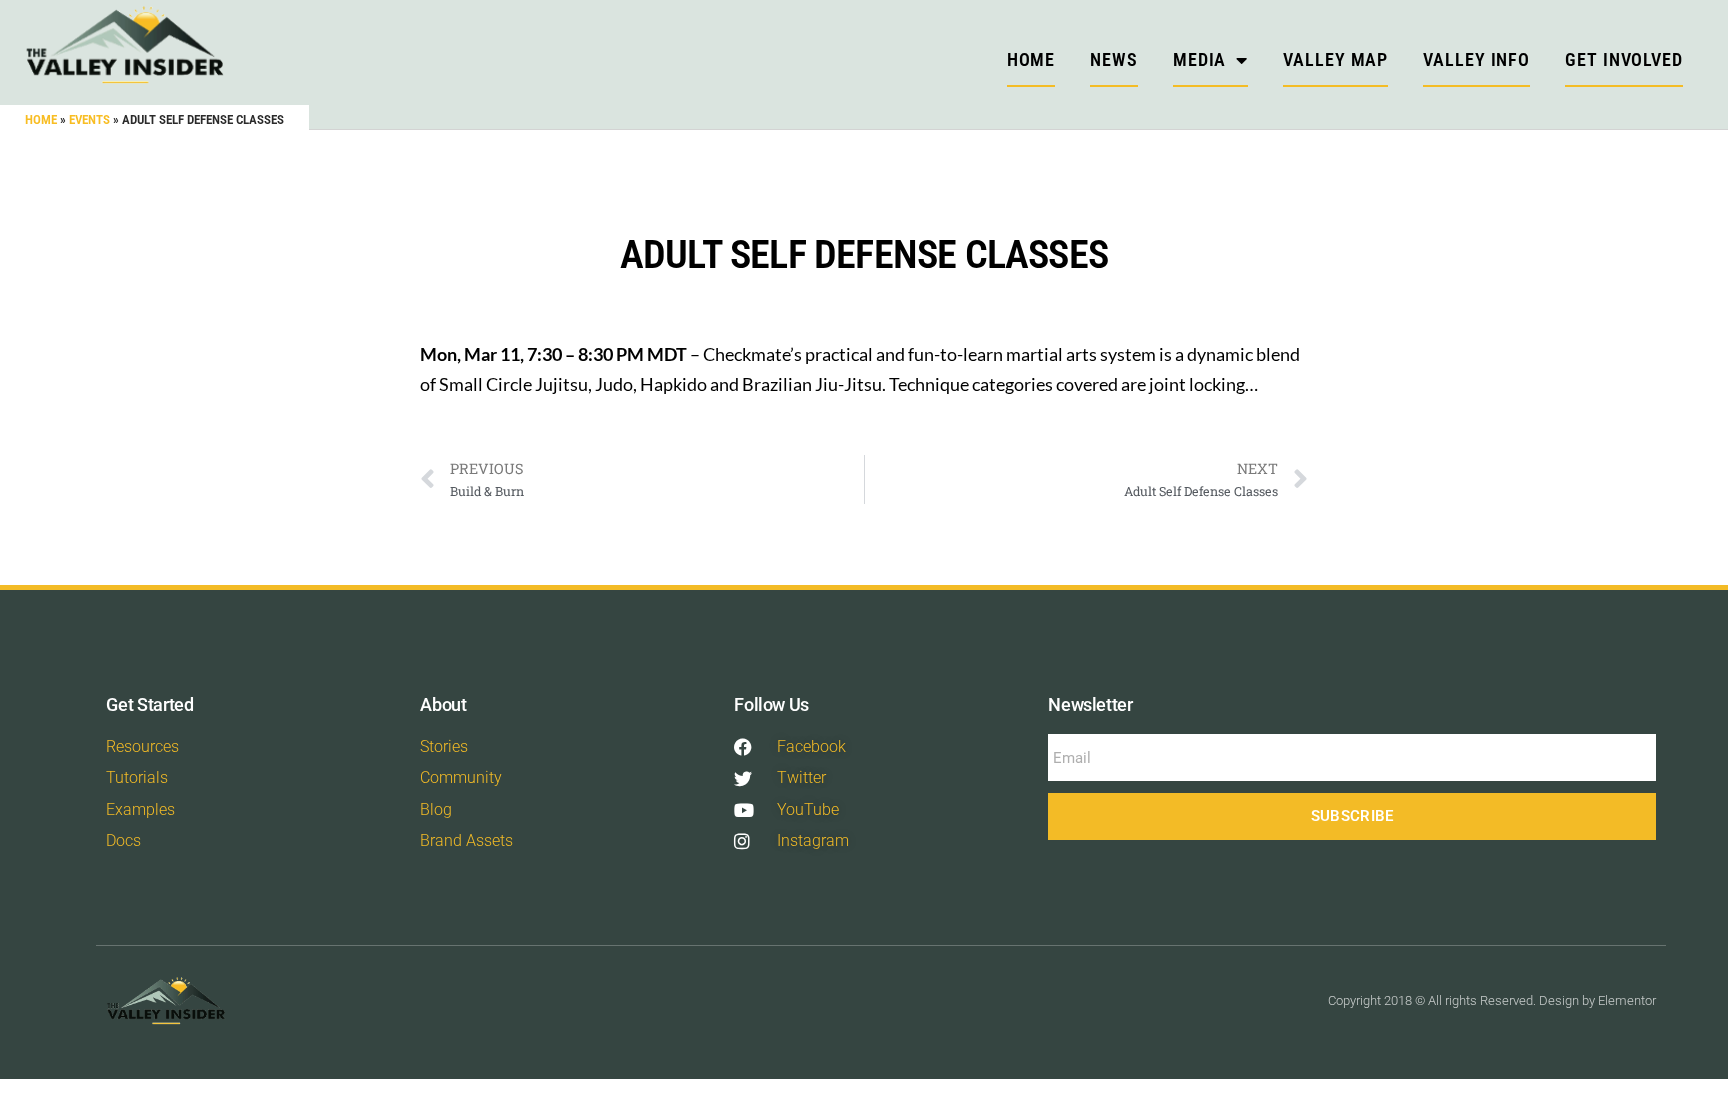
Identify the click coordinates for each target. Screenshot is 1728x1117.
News (1114, 59)
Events (89, 119)
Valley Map (1335, 59)
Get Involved (1624, 59)
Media (1200, 59)
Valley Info (1476, 59)
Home (41, 119)
